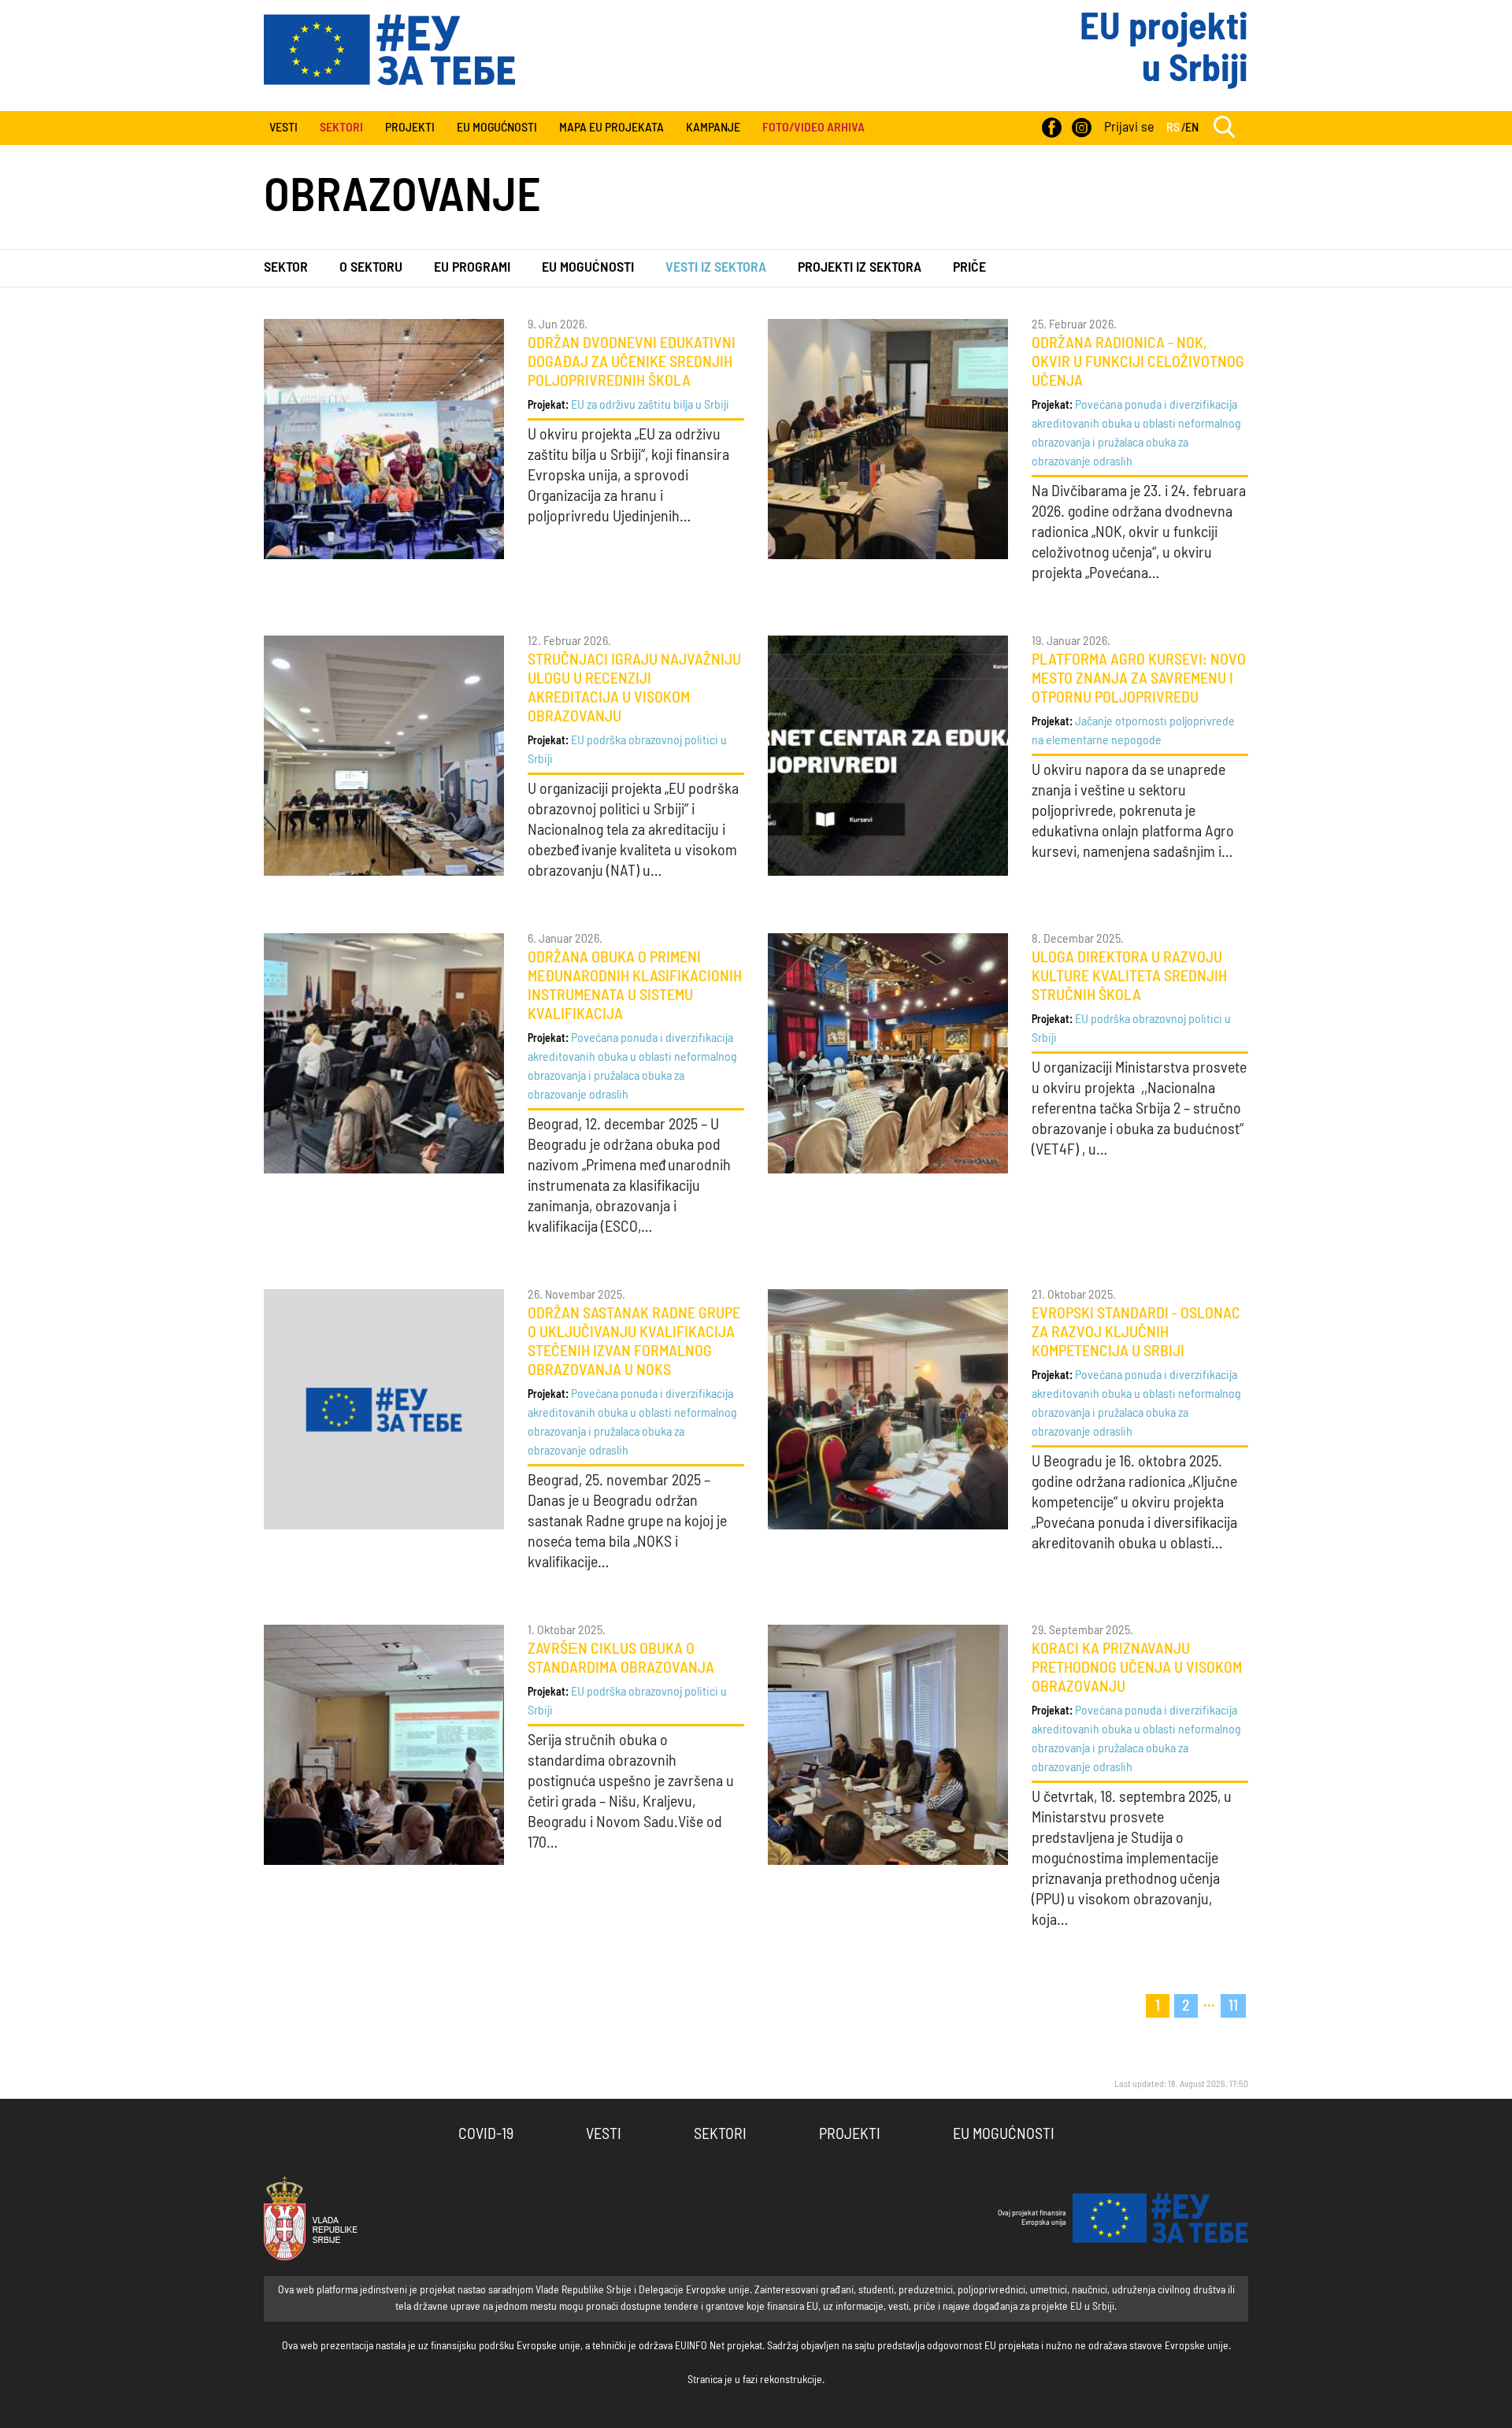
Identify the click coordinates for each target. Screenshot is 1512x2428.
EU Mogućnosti (497, 128)
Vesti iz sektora (716, 268)
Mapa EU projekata (611, 128)
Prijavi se (1129, 128)
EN (1192, 128)
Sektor (286, 268)
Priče (969, 268)
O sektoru (371, 268)
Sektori (720, 2134)
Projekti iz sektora (860, 268)
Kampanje (713, 128)
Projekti (410, 128)
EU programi (472, 268)
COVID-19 (486, 2134)
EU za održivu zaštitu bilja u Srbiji (650, 405)
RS (1173, 128)
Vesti (283, 128)
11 (1233, 2006)
